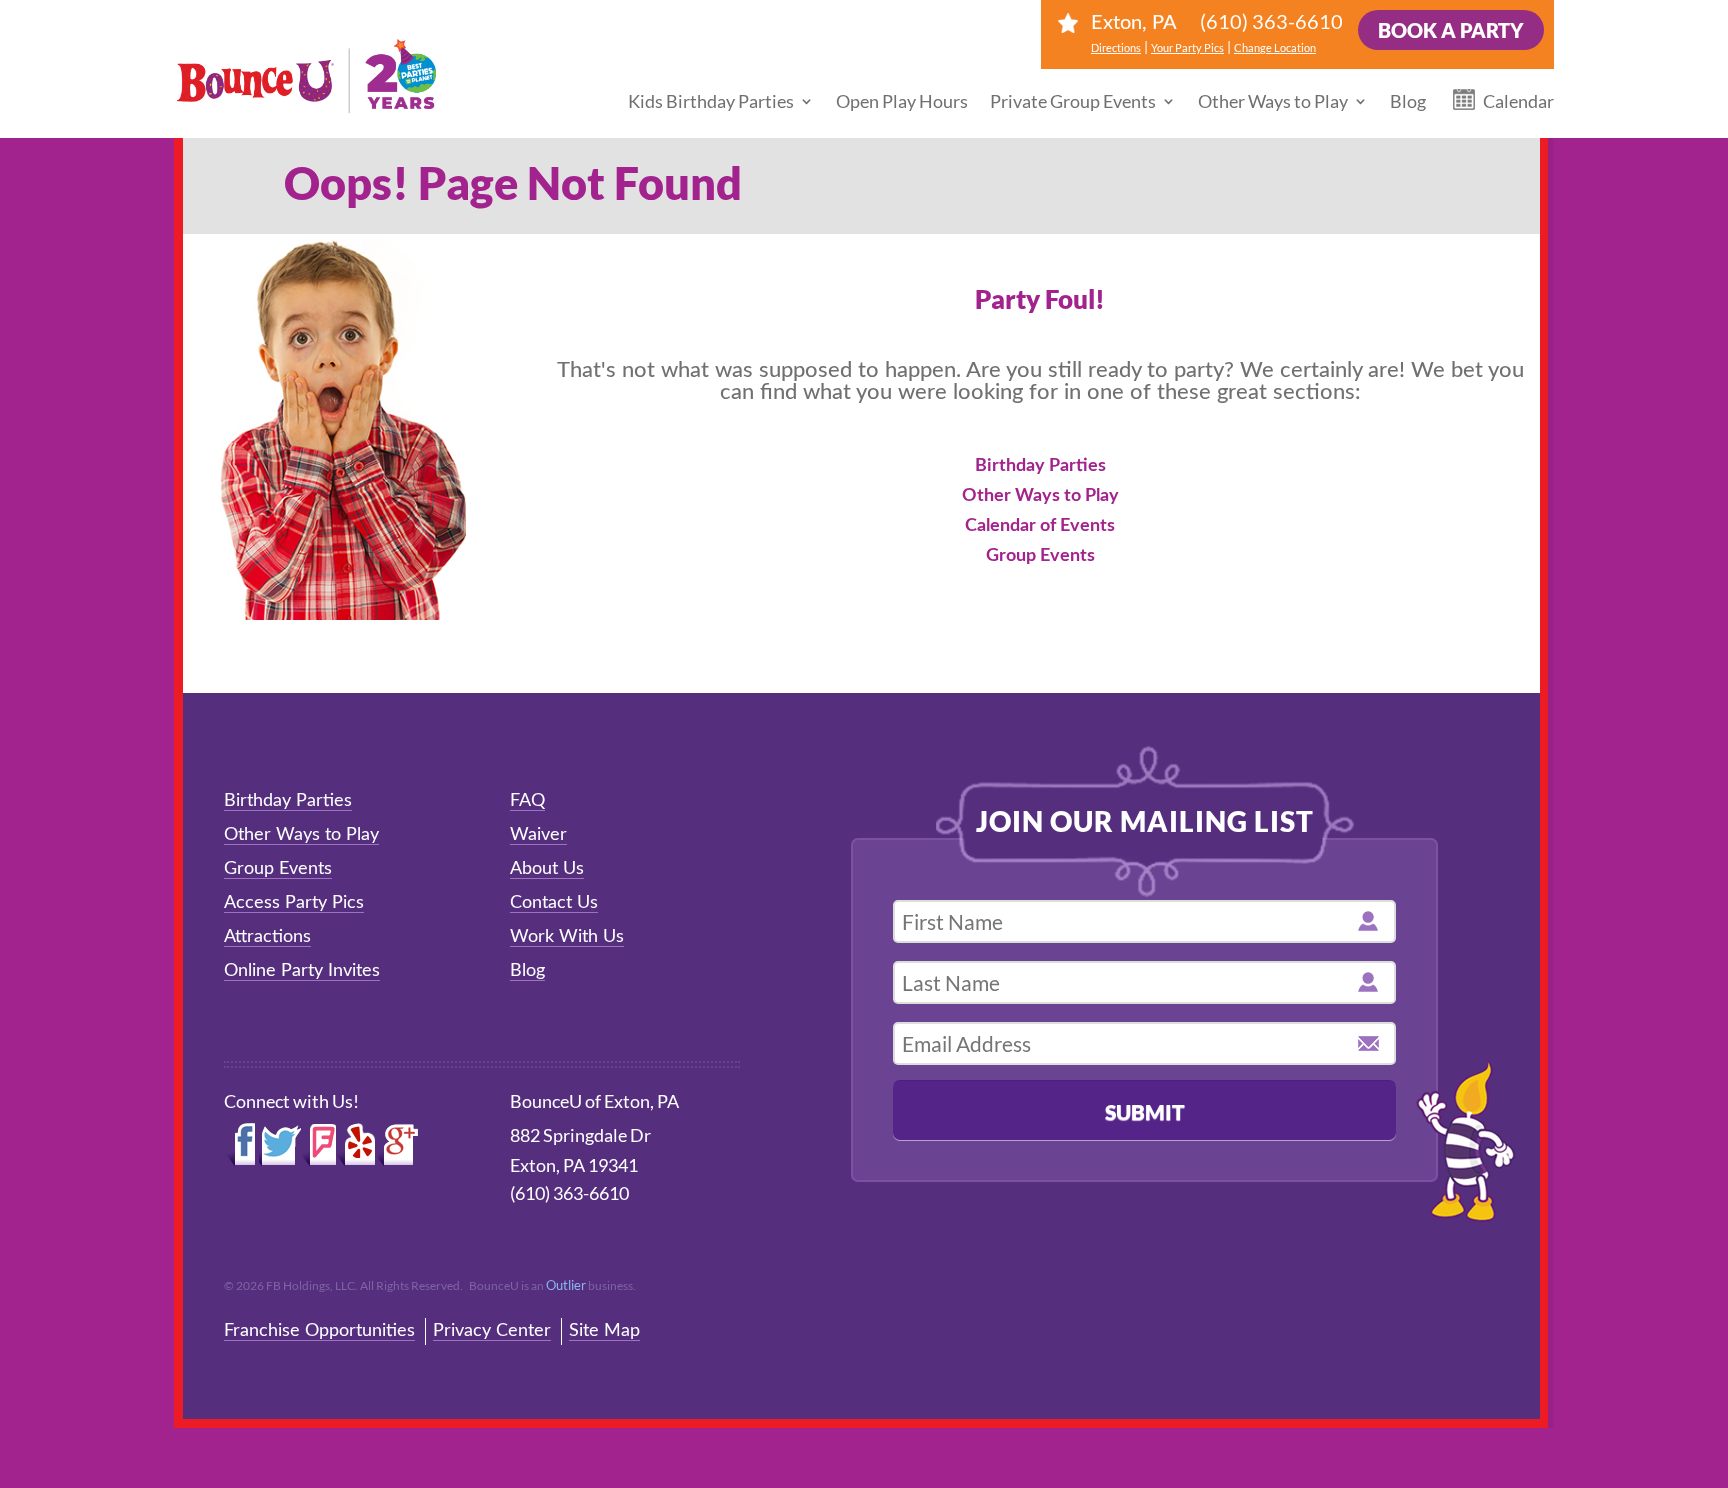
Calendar (1518, 101)
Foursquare (318, 1145)
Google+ (399, 1145)
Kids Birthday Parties (711, 101)
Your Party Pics (1187, 47)
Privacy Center (492, 1331)
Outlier (566, 1285)
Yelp (357, 1145)
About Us (547, 869)
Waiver (538, 835)
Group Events (1040, 556)
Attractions (267, 937)
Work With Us (567, 937)
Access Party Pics (294, 903)
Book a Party (1451, 30)
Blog (1408, 101)
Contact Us (554, 903)
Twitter (280, 1145)
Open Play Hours (902, 101)
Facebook (241, 1145)
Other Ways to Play (1273, 101)
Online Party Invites (302, 971)
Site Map (604, 1331)
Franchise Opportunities (319, 1331)
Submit (1145, 1111)
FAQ (527, 801)
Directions (1116, 47)
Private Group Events (1073, 101)
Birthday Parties (1040, 466)
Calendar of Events (1040, 526)
